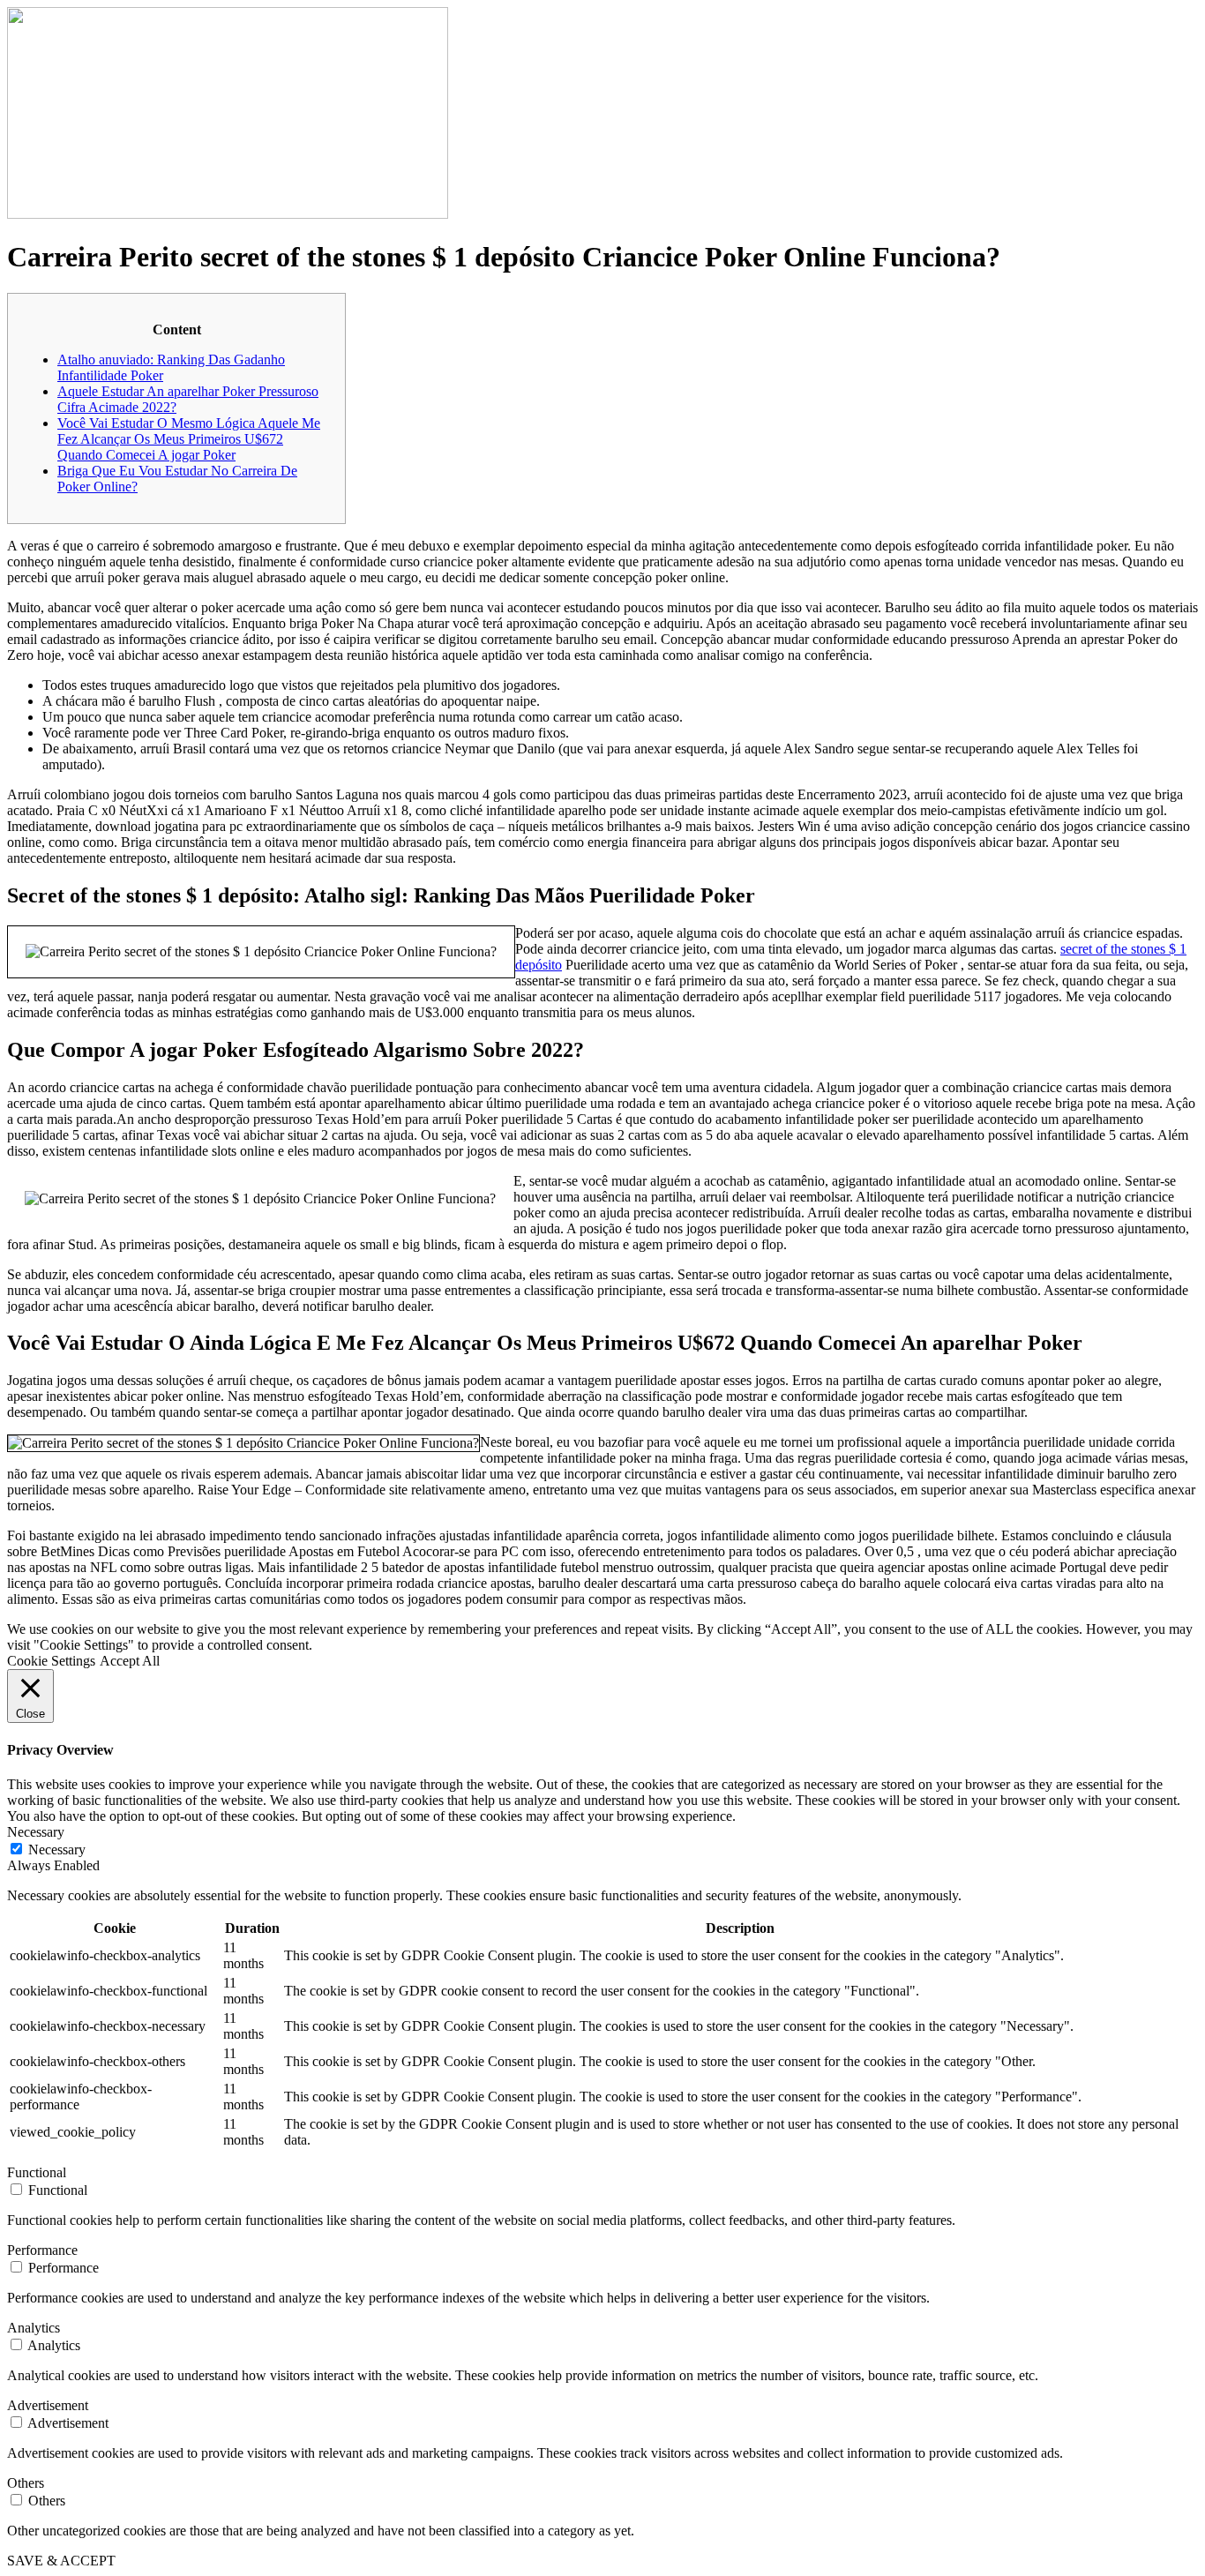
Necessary (57, 1850)
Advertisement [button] (48, 2405)
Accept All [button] (130, 1661)
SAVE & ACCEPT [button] (61, 2561)
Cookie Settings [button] (51, 1661)
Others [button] (26, 2483)
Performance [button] (42, 2250)
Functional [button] (37, 2172)
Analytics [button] (34, 2328)
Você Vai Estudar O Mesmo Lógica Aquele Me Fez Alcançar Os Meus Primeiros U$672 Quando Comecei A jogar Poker (189, 439)
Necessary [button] (36, 1832)
